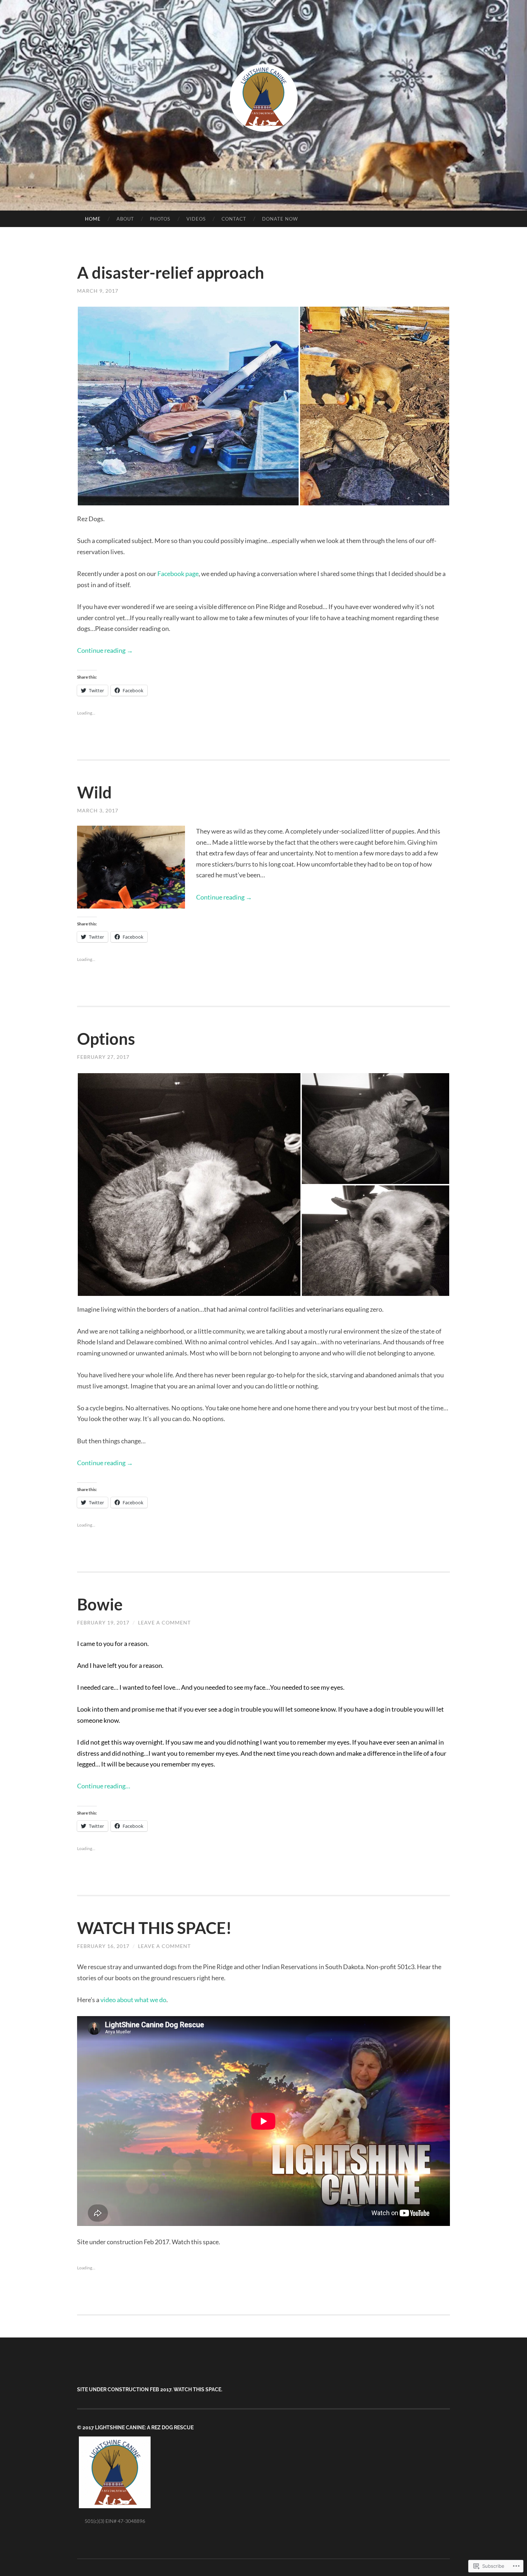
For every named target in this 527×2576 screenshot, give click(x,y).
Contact (234, 219)
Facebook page (178, 574)
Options (106, 1039)
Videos (196, 219)
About (125, 219)
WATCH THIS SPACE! (154, 1928)
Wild (94, 792)
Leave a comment (164, 1622)
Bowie (100, 1604)
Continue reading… (104, 1786)
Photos (160, 219)
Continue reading (105, 650)
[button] (188, 406)
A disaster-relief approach (171, 273)
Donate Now (280, 219)
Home (93, 219)
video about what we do (133, 2000)
